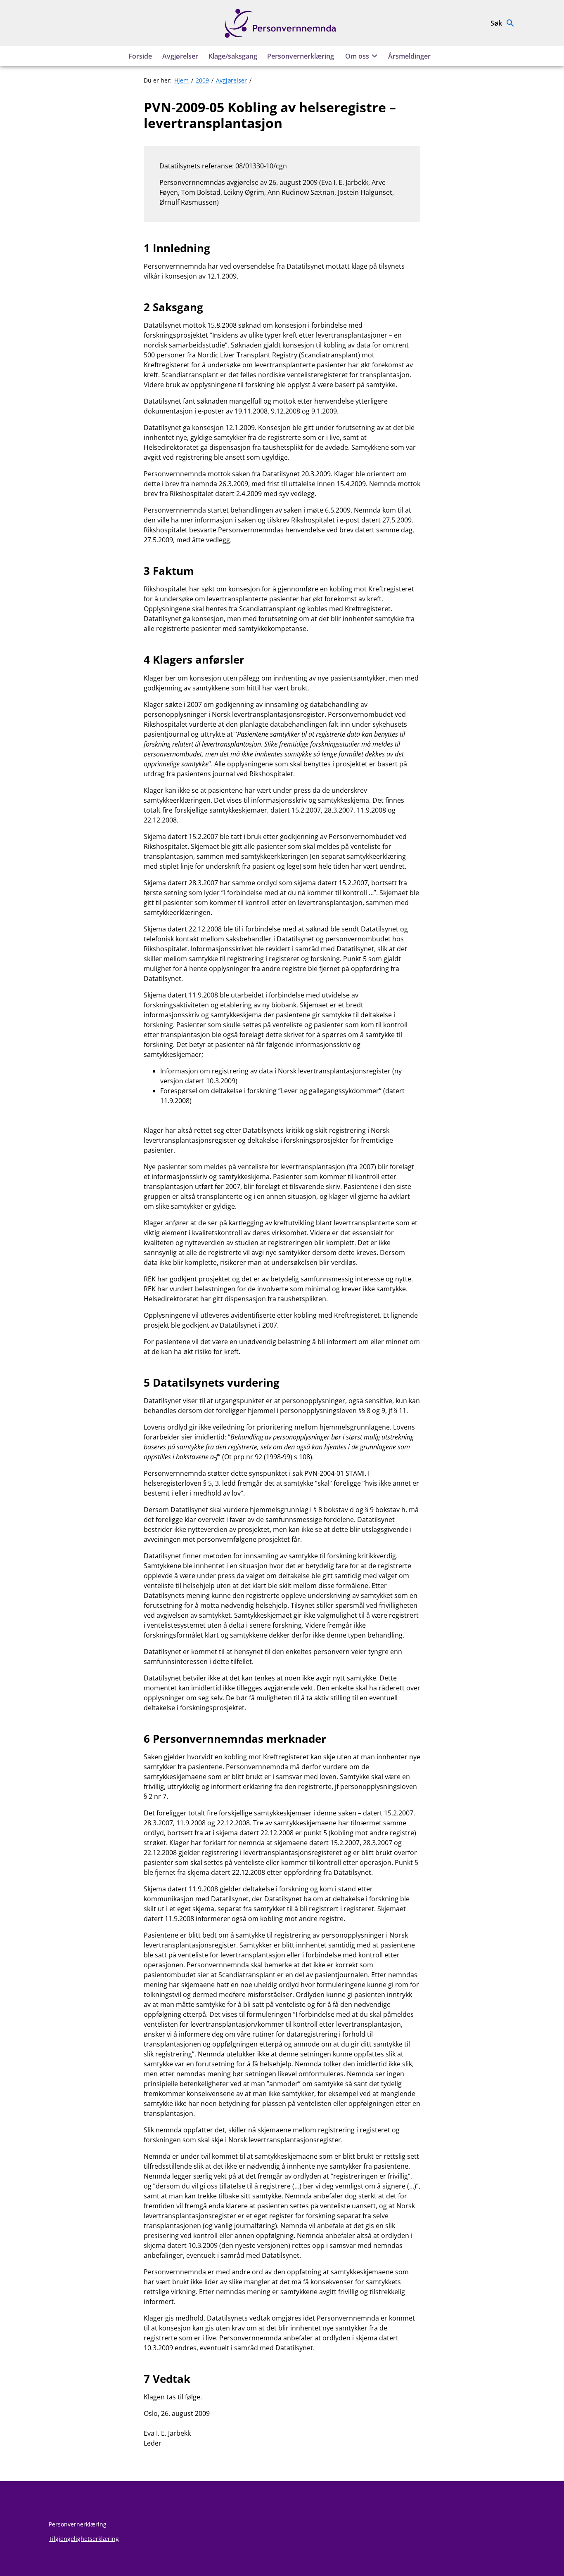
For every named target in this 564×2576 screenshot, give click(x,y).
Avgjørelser (180, 56)
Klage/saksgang (233, 56)
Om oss (357, 56)
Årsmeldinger (409, 56)
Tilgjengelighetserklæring (84, 2539)
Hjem (181, 80)
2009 (202, 80)
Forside (140, 56)
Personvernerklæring (301, 56)
